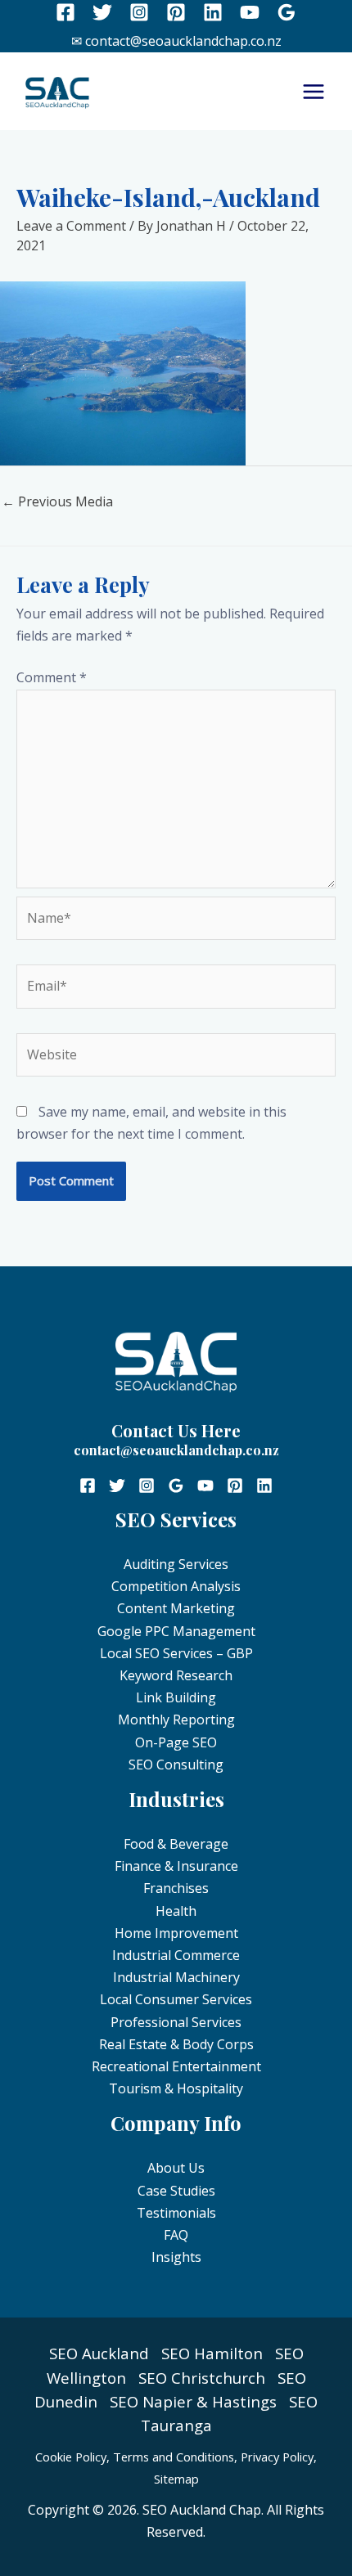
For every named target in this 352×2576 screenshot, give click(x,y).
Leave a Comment (71, 226)
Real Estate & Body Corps (176, 2044)
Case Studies (176, 2191)
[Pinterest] (176, 12)
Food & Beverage (176, 1844)
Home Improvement (176, 1933)
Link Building (176, 1697)
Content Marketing (176, 1608)
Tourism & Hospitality (176, 2088)
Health (176, 1911)
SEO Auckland (99, 2353)
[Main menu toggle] (314, 92)
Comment (52, 677)
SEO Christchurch (202, 2378)
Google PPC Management (176, 1631)
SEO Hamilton (212, 2353)
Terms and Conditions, (175, 2457)
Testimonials (176, 2213)
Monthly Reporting (176, 1720)
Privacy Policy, (279, 2457)
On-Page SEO (176, 1742)
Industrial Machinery (176, 1977)
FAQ (176, 2235)
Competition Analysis (176, 1586)
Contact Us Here (176, 1430)
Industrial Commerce (176, 1955)
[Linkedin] (213, 12)
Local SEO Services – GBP (176, 1653)
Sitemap (176, 2479)
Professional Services (176, 2022)
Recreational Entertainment (176, 2066)
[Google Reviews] (287, 12)
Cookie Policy (71, 2457)
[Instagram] (139, 12)
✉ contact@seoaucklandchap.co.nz (176, 41)
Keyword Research (176, 1675)
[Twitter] (102, 12)
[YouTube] (250, 12)
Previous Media (57, 501)
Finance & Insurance (176, 1866)
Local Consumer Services (176, 1999)
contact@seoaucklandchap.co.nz (176, 1450)
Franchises (176, 1888)
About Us (176, 2168)
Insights (176, 2257)
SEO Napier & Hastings (193, 2401)
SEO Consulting (176, 1765)
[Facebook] (65, 12)
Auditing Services (176, 1564)
